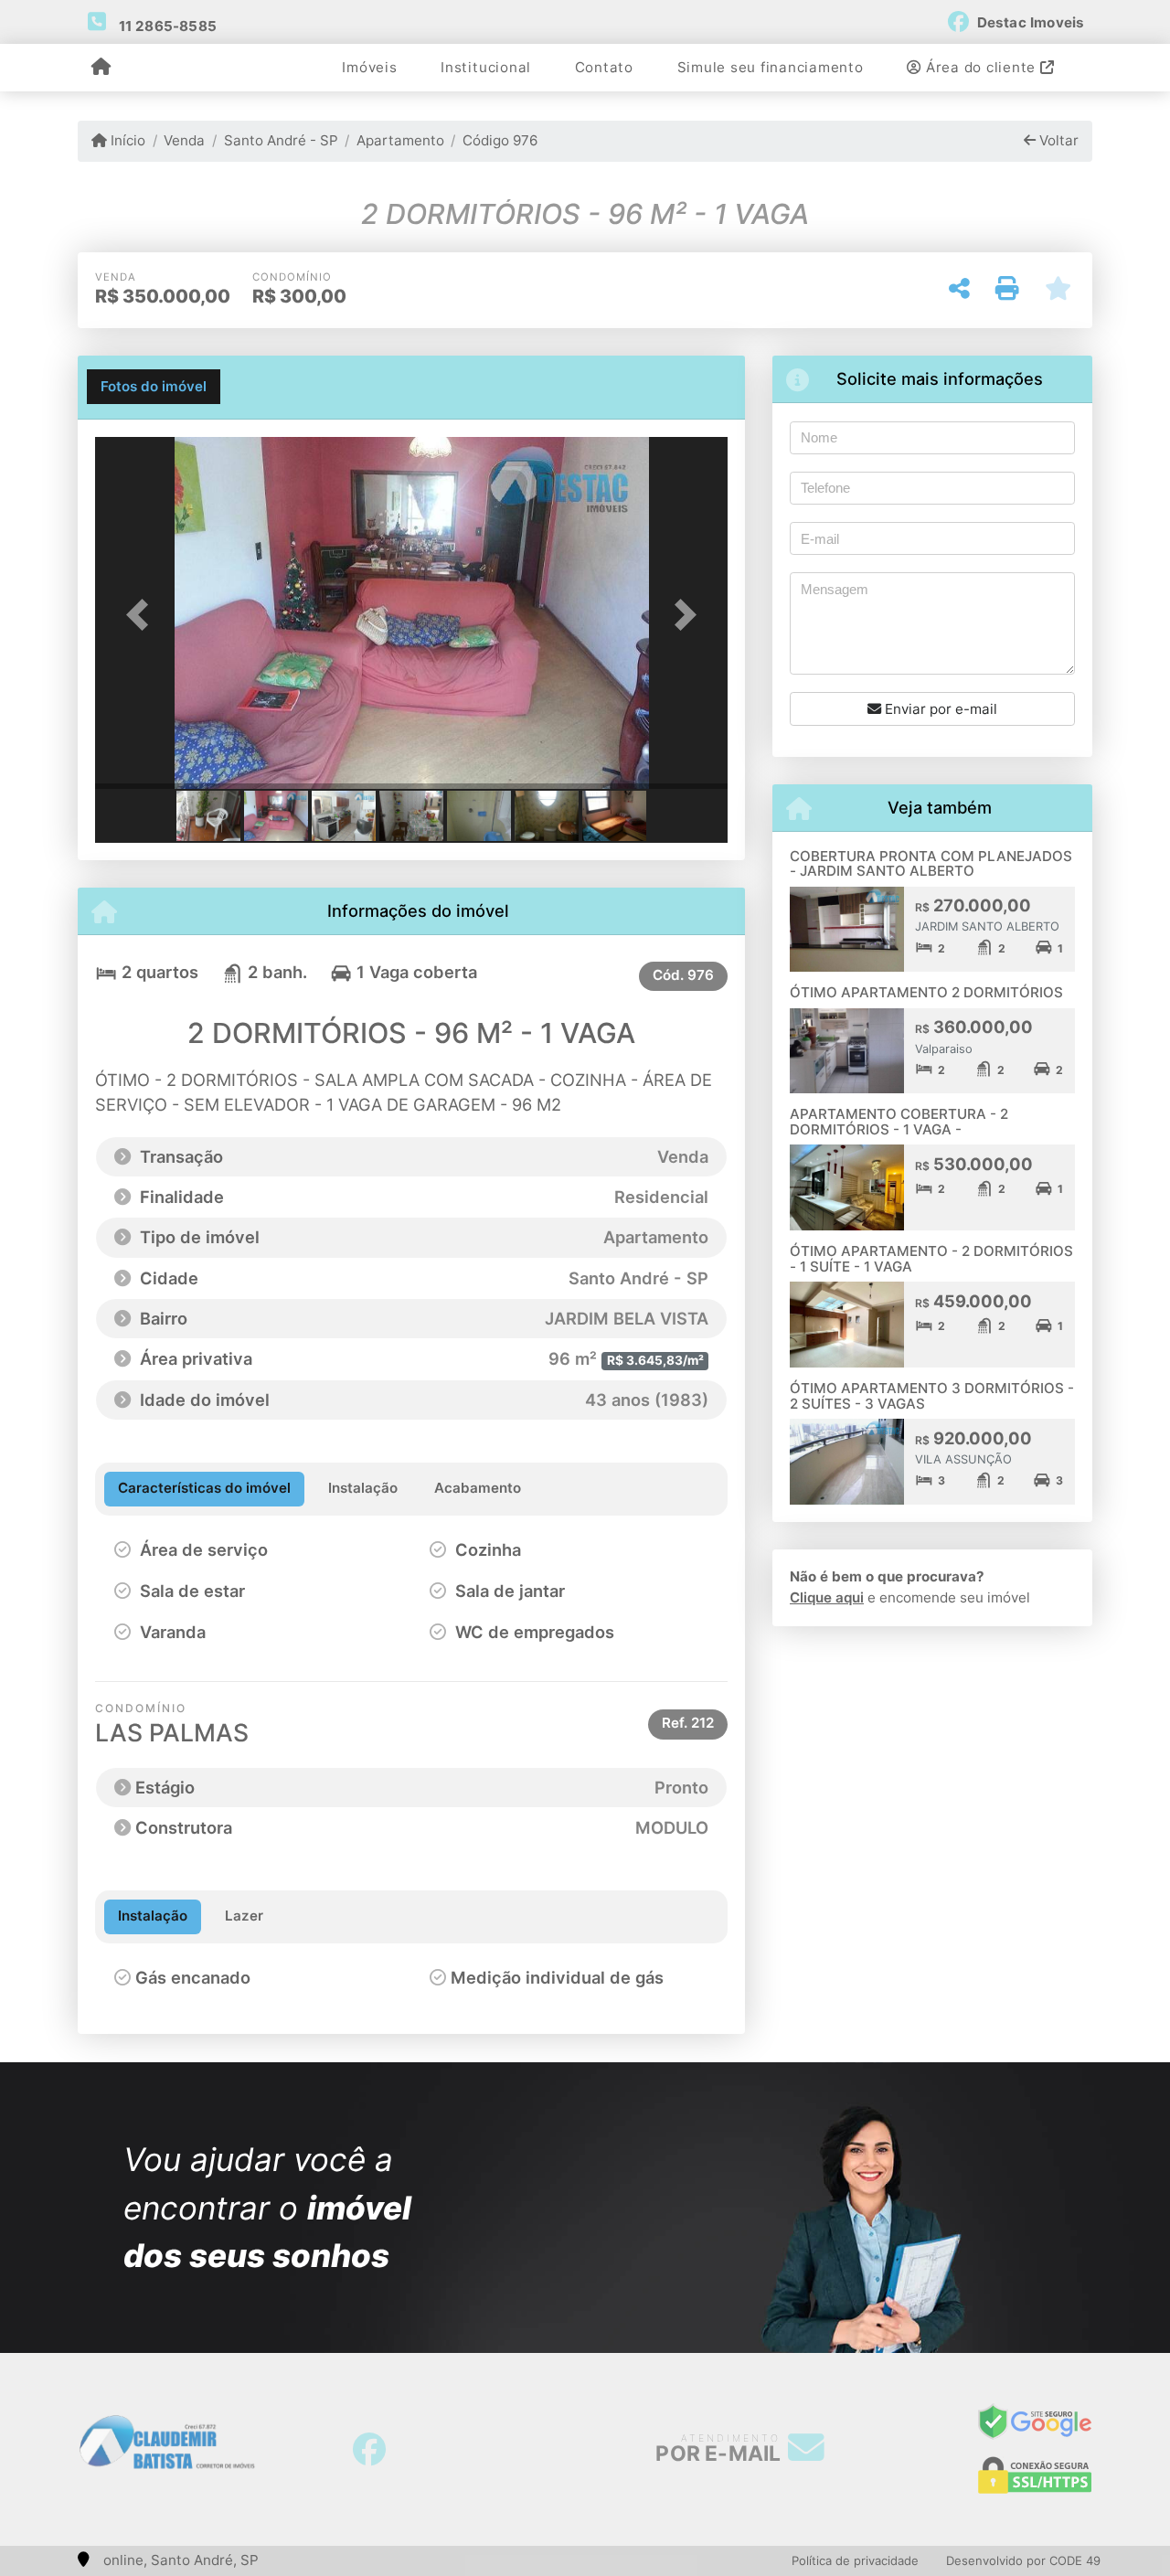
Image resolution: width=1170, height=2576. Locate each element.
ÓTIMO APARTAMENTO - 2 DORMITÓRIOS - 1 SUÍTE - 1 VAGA (931, 1259)
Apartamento (400, 140)
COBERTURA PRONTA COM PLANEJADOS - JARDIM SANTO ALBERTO (931, 864)
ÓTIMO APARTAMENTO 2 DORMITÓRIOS (926, 992)
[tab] (154, 387)
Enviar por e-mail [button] (939, 709)
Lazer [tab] (244, 1916)
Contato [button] (604, 67)
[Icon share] (369, 2450)
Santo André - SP (281, 140)
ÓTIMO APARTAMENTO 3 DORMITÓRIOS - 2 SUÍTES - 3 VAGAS (932, 1396)
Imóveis (369, 67)
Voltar (1057, 140)
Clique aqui (827, 1597)
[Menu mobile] (101, 69)
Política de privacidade (855, 2560)
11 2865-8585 (168, 26)
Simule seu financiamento (771, 67)
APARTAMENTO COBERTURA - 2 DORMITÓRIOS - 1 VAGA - (899, 1122)
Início (126, 140)
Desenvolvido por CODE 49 (1023, 2560)
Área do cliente (981, 67)
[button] (143, 615)
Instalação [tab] (153, 1916)
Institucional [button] (486, 67)
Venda (184, 140)
